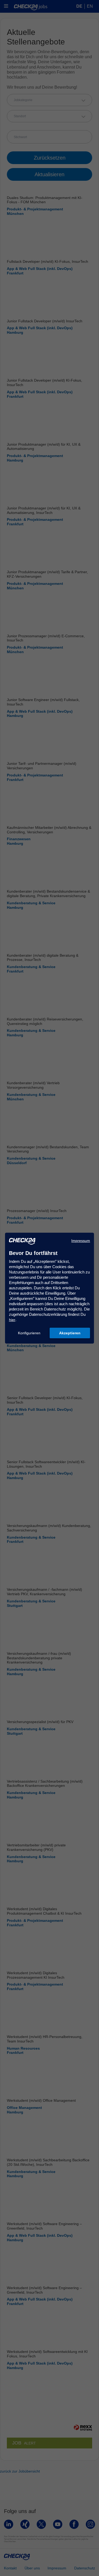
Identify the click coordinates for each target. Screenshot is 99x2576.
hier (12, 1320)
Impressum (81, 1241)
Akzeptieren (70, 1333)
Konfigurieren (29, 1333)
